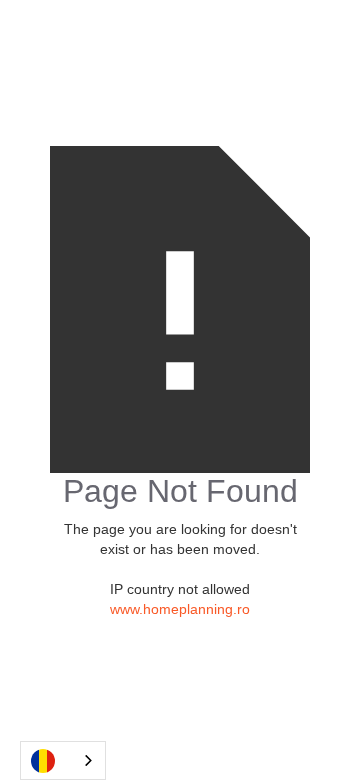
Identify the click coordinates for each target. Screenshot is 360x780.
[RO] (63, 760)
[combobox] (63, 760)
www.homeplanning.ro (180, 609)
